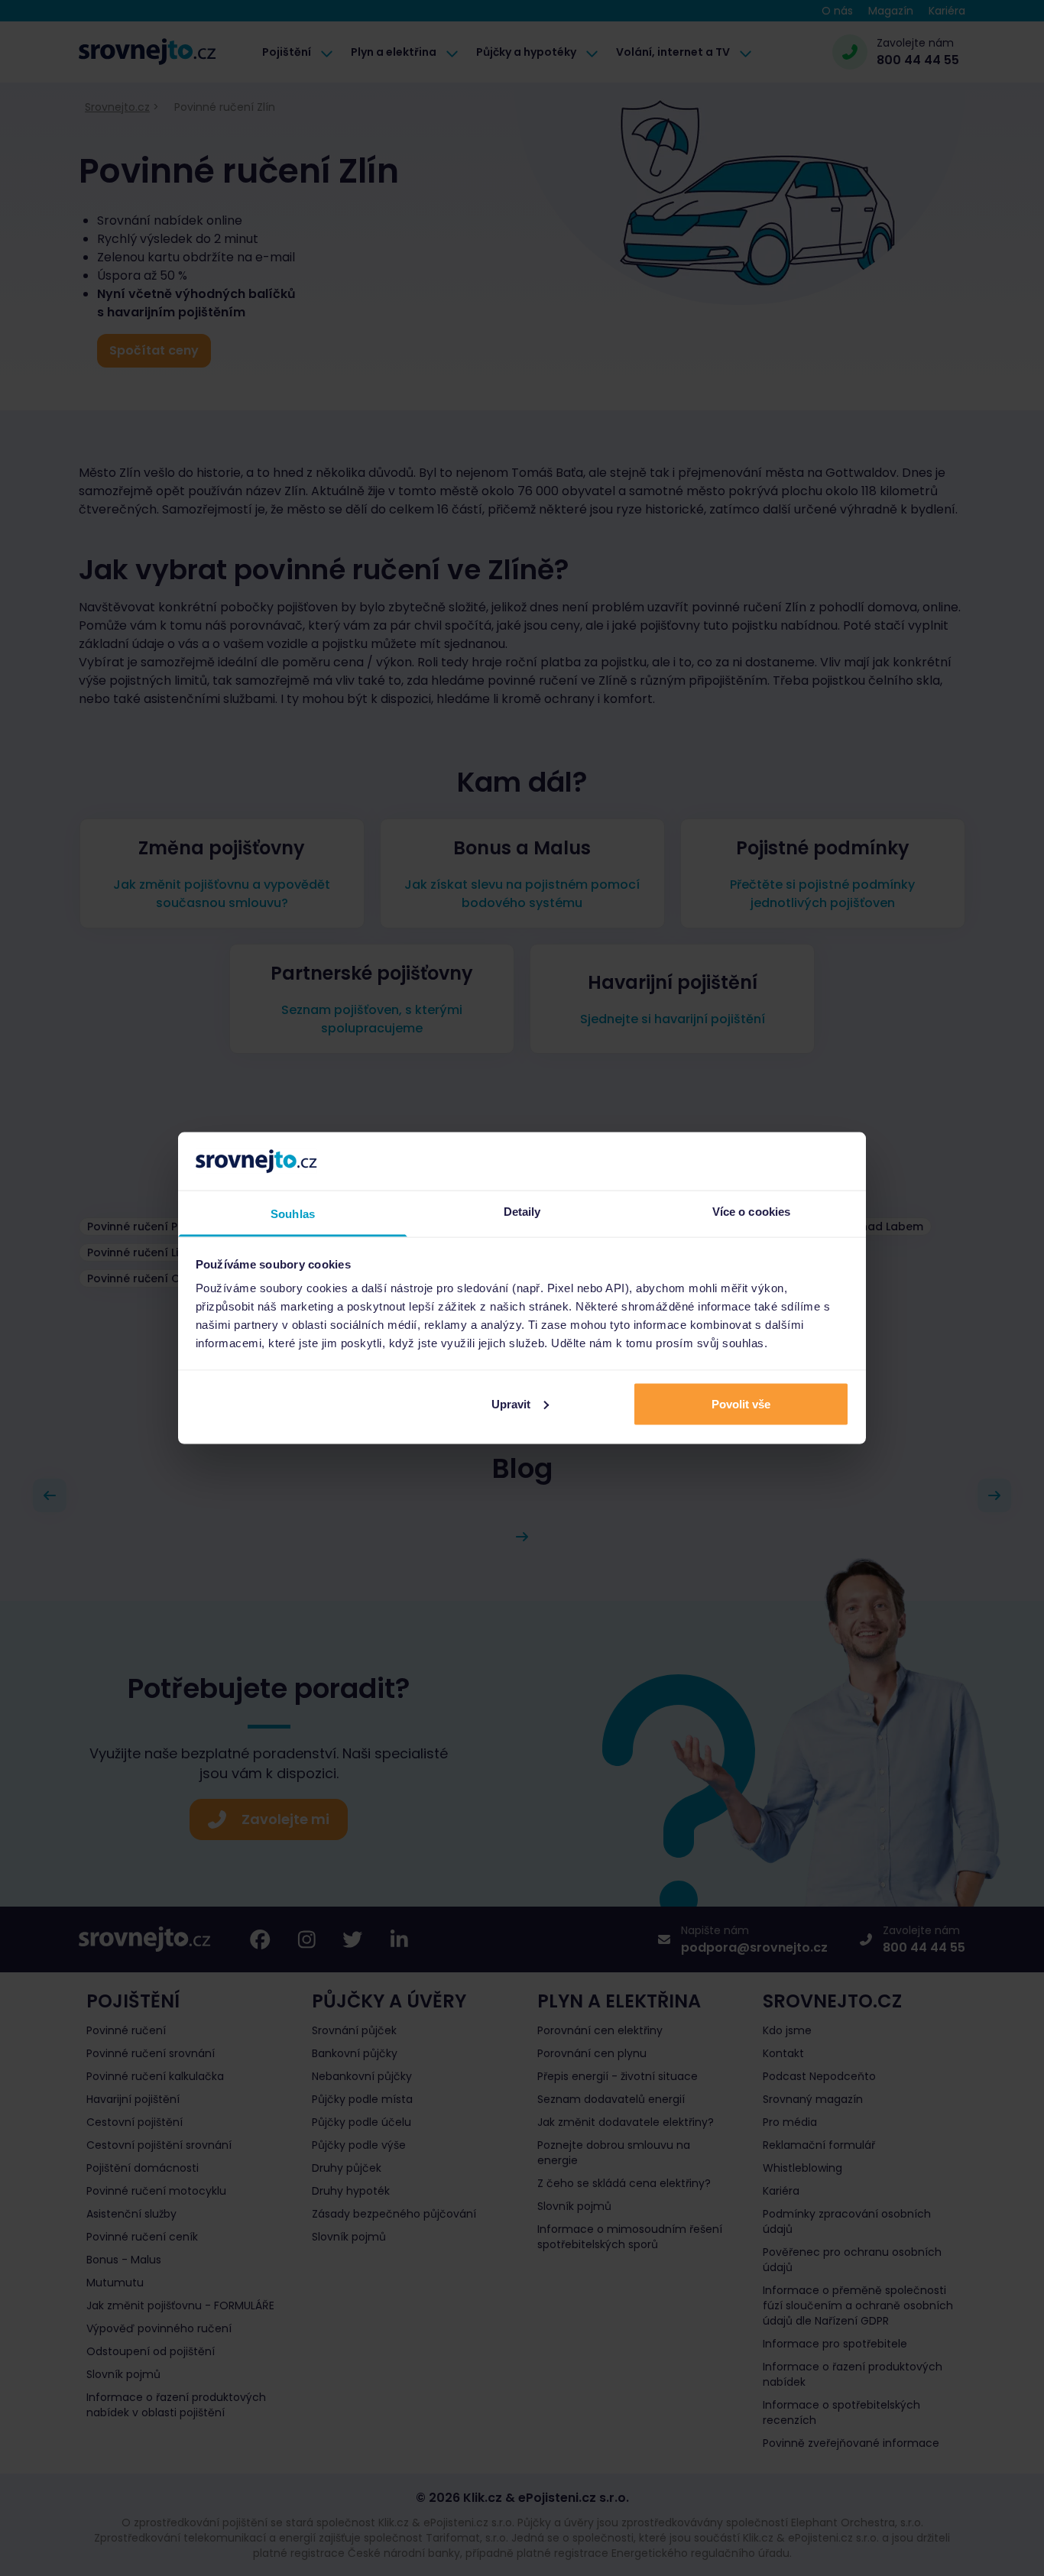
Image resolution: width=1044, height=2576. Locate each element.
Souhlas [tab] (293, 1214)
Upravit (511, 1403)
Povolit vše (741, 1403)
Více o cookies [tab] (751, 1212)
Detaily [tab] (522, 1212)
